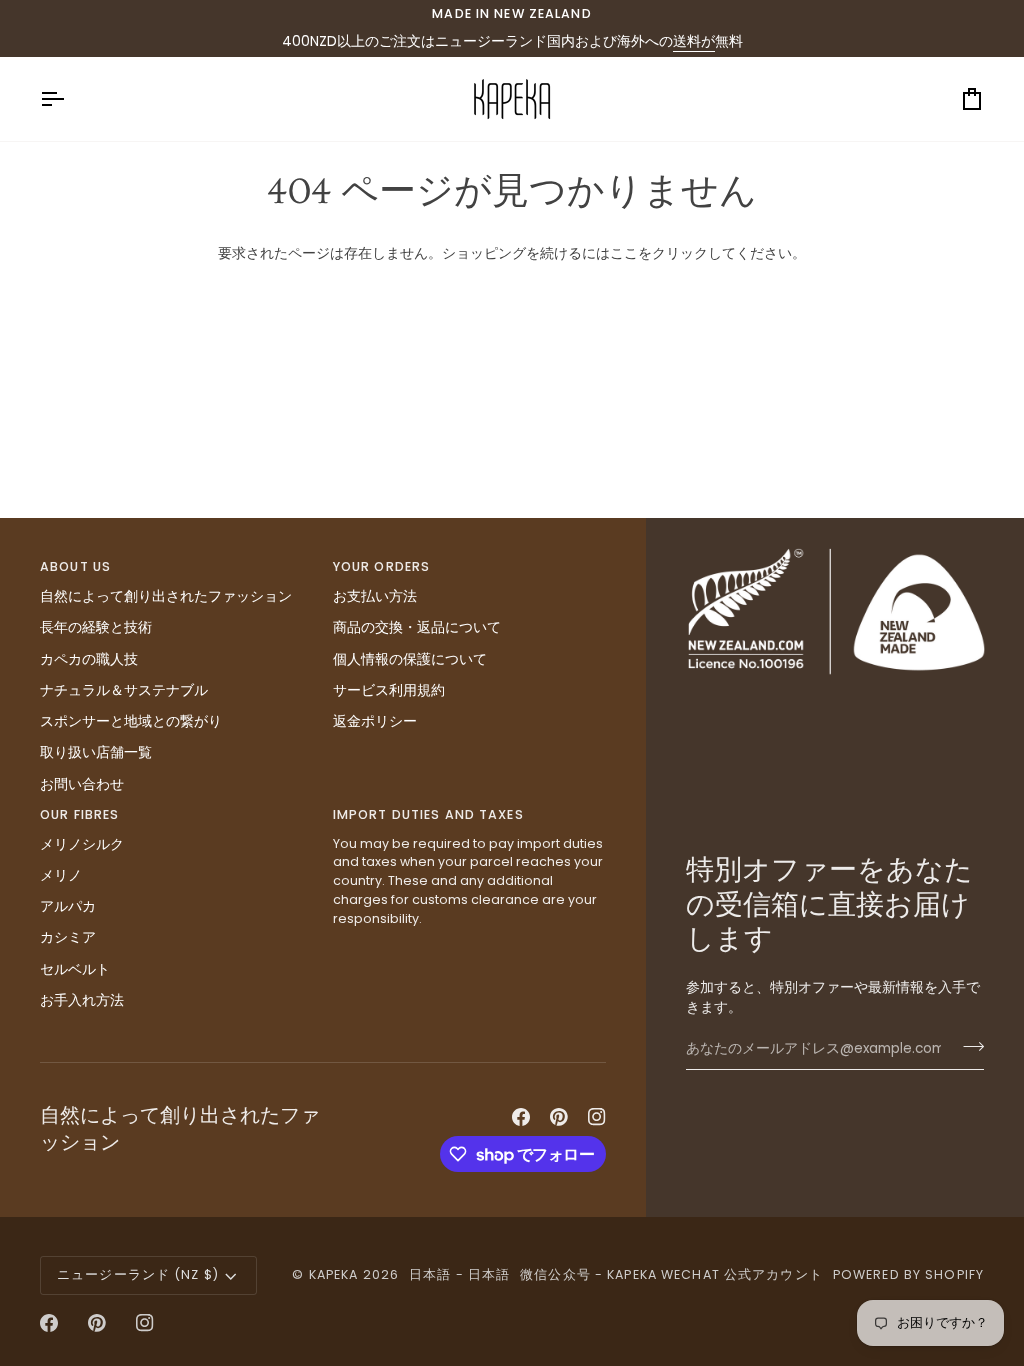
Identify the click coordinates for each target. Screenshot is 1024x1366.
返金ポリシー (375, 721)
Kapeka (334, 1274)
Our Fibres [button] (79, 814)
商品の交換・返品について (417, 627)
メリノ (61, 875)
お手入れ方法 (82, 1000)
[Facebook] (521, 1117)
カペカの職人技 (89, 659)
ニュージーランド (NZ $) (138, 1274)
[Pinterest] (559, 1117)
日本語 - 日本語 (459, 1274)
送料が (694, 41)
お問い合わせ (82, 784)
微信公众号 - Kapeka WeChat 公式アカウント (671, 1274)
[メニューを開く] (70, 99)
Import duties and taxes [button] (428, 814)
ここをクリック (659, 253)
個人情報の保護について (410, 659)
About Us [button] (75, 566)
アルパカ (68, 906)
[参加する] (967, 1047)
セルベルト (75, 969)
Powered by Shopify (908, 1274)
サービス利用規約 (389, 690)
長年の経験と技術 (96, 627)
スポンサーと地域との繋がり (131, 721)
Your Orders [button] (381, 566)
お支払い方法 (375, 596)
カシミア (68, 937)
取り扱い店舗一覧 (96, 752)
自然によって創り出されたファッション (166, 596)
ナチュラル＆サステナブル (124, 690)
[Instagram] (597, 1117)
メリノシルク (82, 844)
